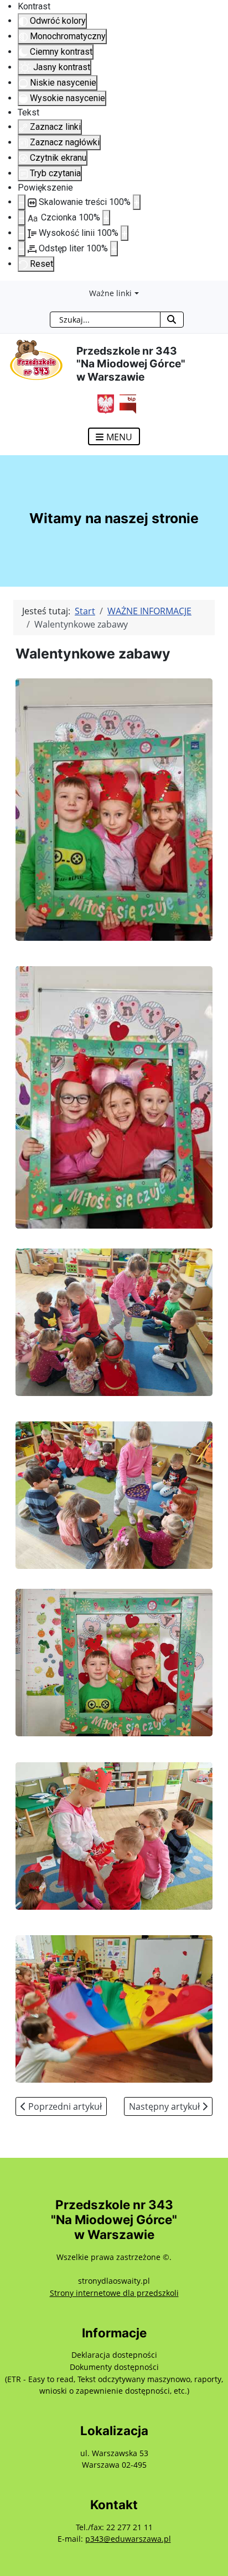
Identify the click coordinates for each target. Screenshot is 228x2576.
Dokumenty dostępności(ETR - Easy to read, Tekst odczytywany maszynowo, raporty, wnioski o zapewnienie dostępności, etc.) (114, 2379)
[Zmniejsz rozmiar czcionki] (22, 218)
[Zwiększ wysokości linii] (125, 233)
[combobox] (105, 320)
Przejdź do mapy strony (8, 289)
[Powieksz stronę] (137, 202)
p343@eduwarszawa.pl (128, 2539)
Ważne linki (110, 293)
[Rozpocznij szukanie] (172, 320)
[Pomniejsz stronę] (22, 202)
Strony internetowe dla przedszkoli (114, 2293)
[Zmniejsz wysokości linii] (22, 233)
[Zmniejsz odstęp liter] (22, 249)
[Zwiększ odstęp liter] (114, 249)
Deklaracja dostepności (114, 2355)
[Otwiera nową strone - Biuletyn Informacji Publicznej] (125, 403)
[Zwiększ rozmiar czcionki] (106, 218)
